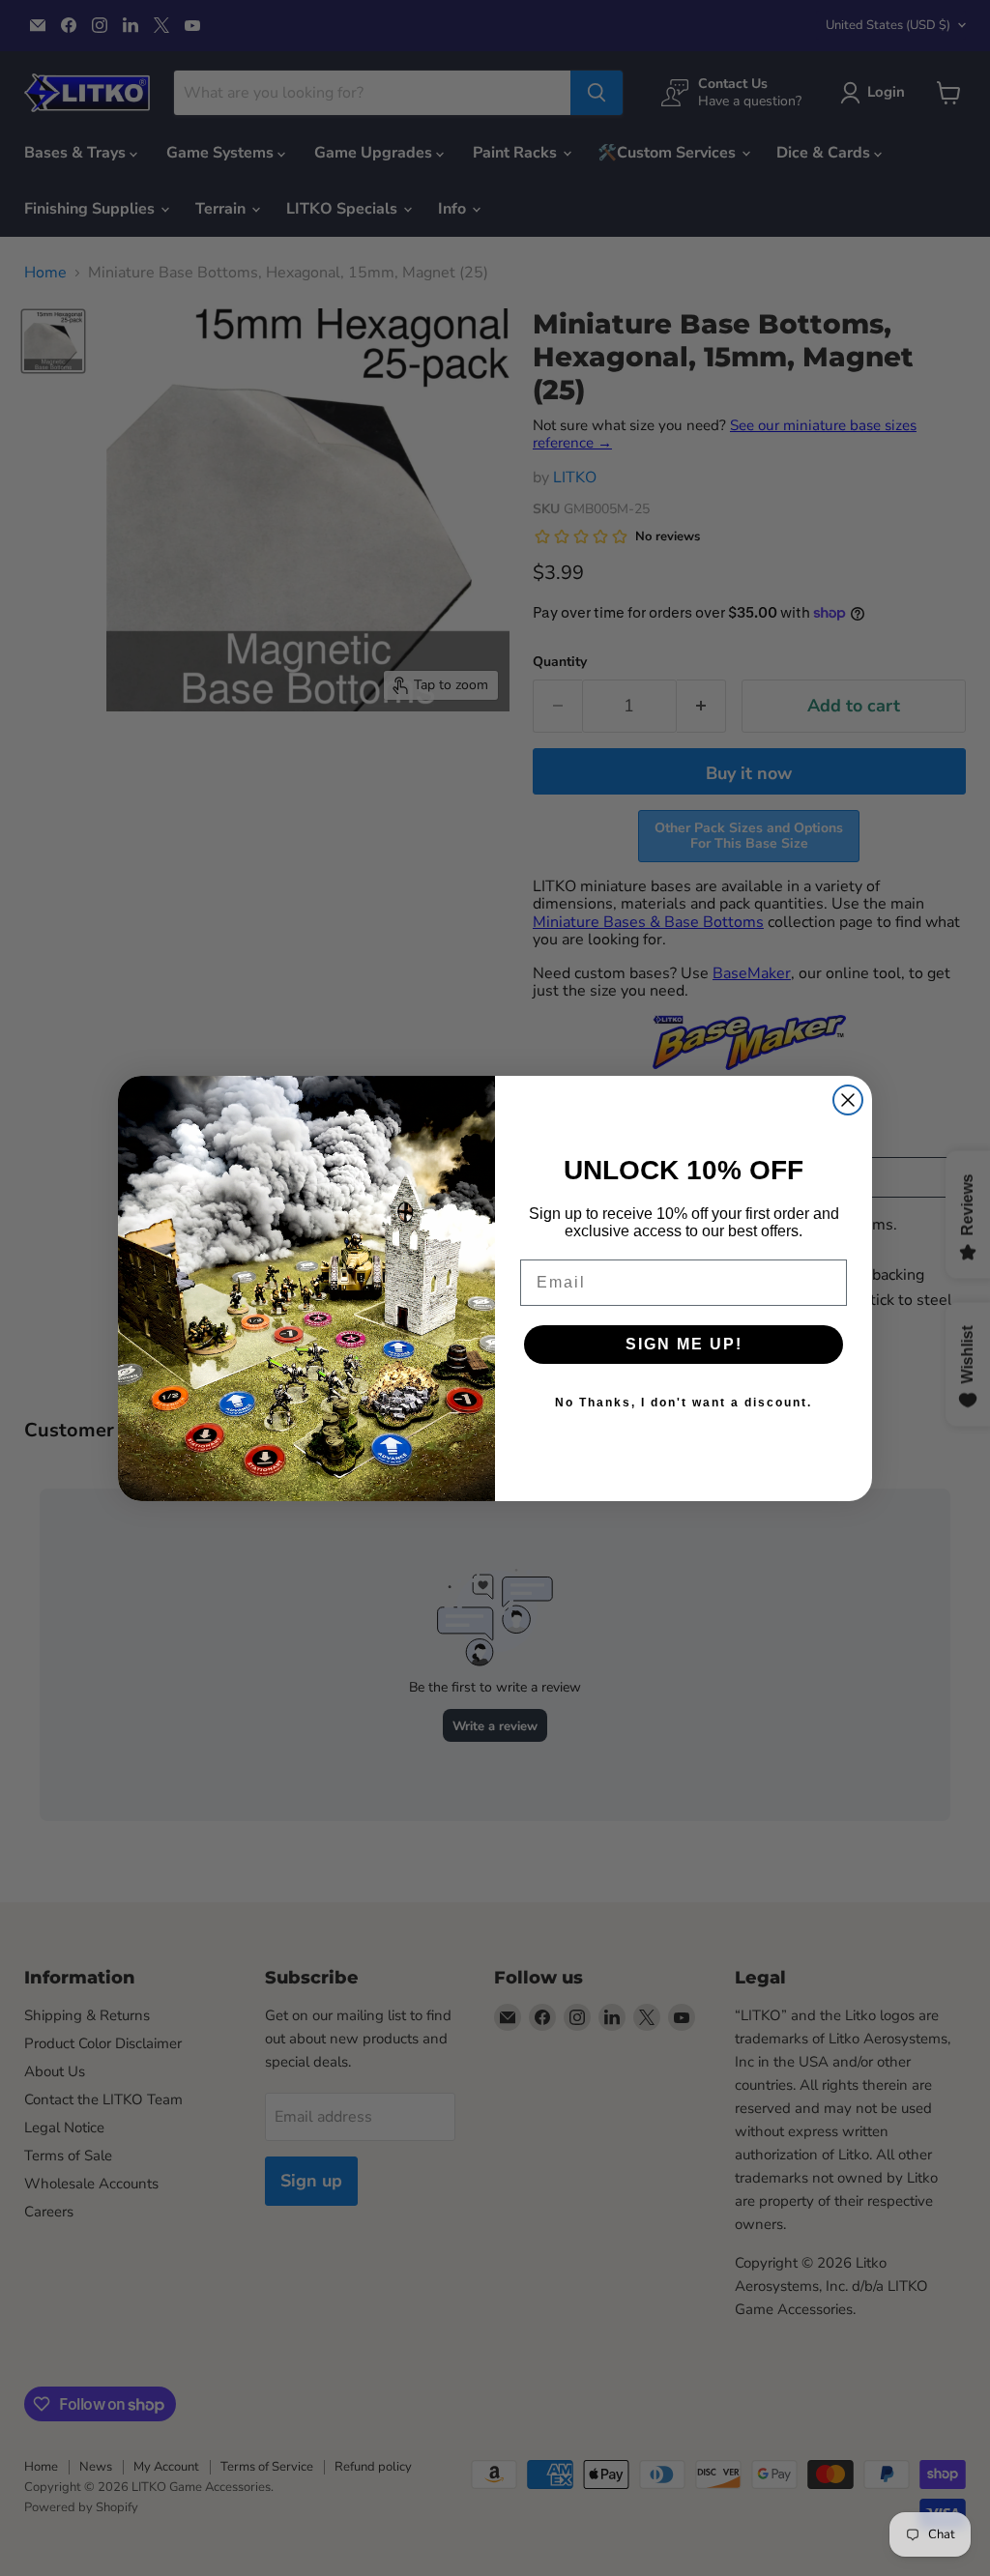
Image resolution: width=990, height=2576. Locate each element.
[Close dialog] (848, 1100)
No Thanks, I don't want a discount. (684, 1403)
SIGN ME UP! (684, 1344)
